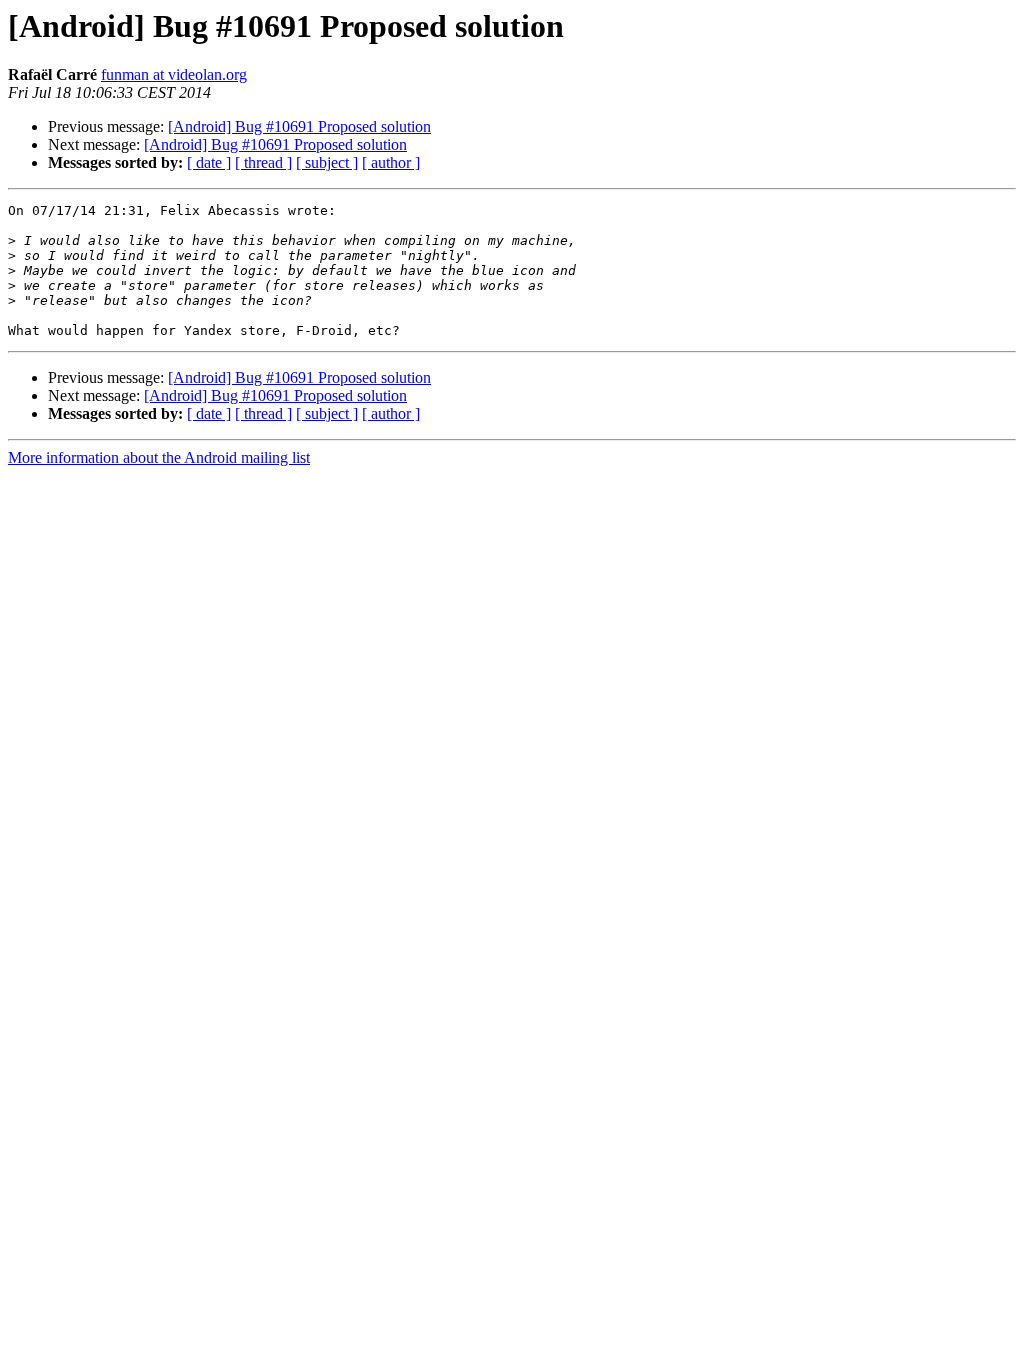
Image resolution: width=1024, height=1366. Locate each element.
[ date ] (209, 162)
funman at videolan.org (174, 74)
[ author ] (391, 162)
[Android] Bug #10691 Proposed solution (299, 126)
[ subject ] (327, 162)
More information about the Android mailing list (159, 457)
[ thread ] (263, 162)
